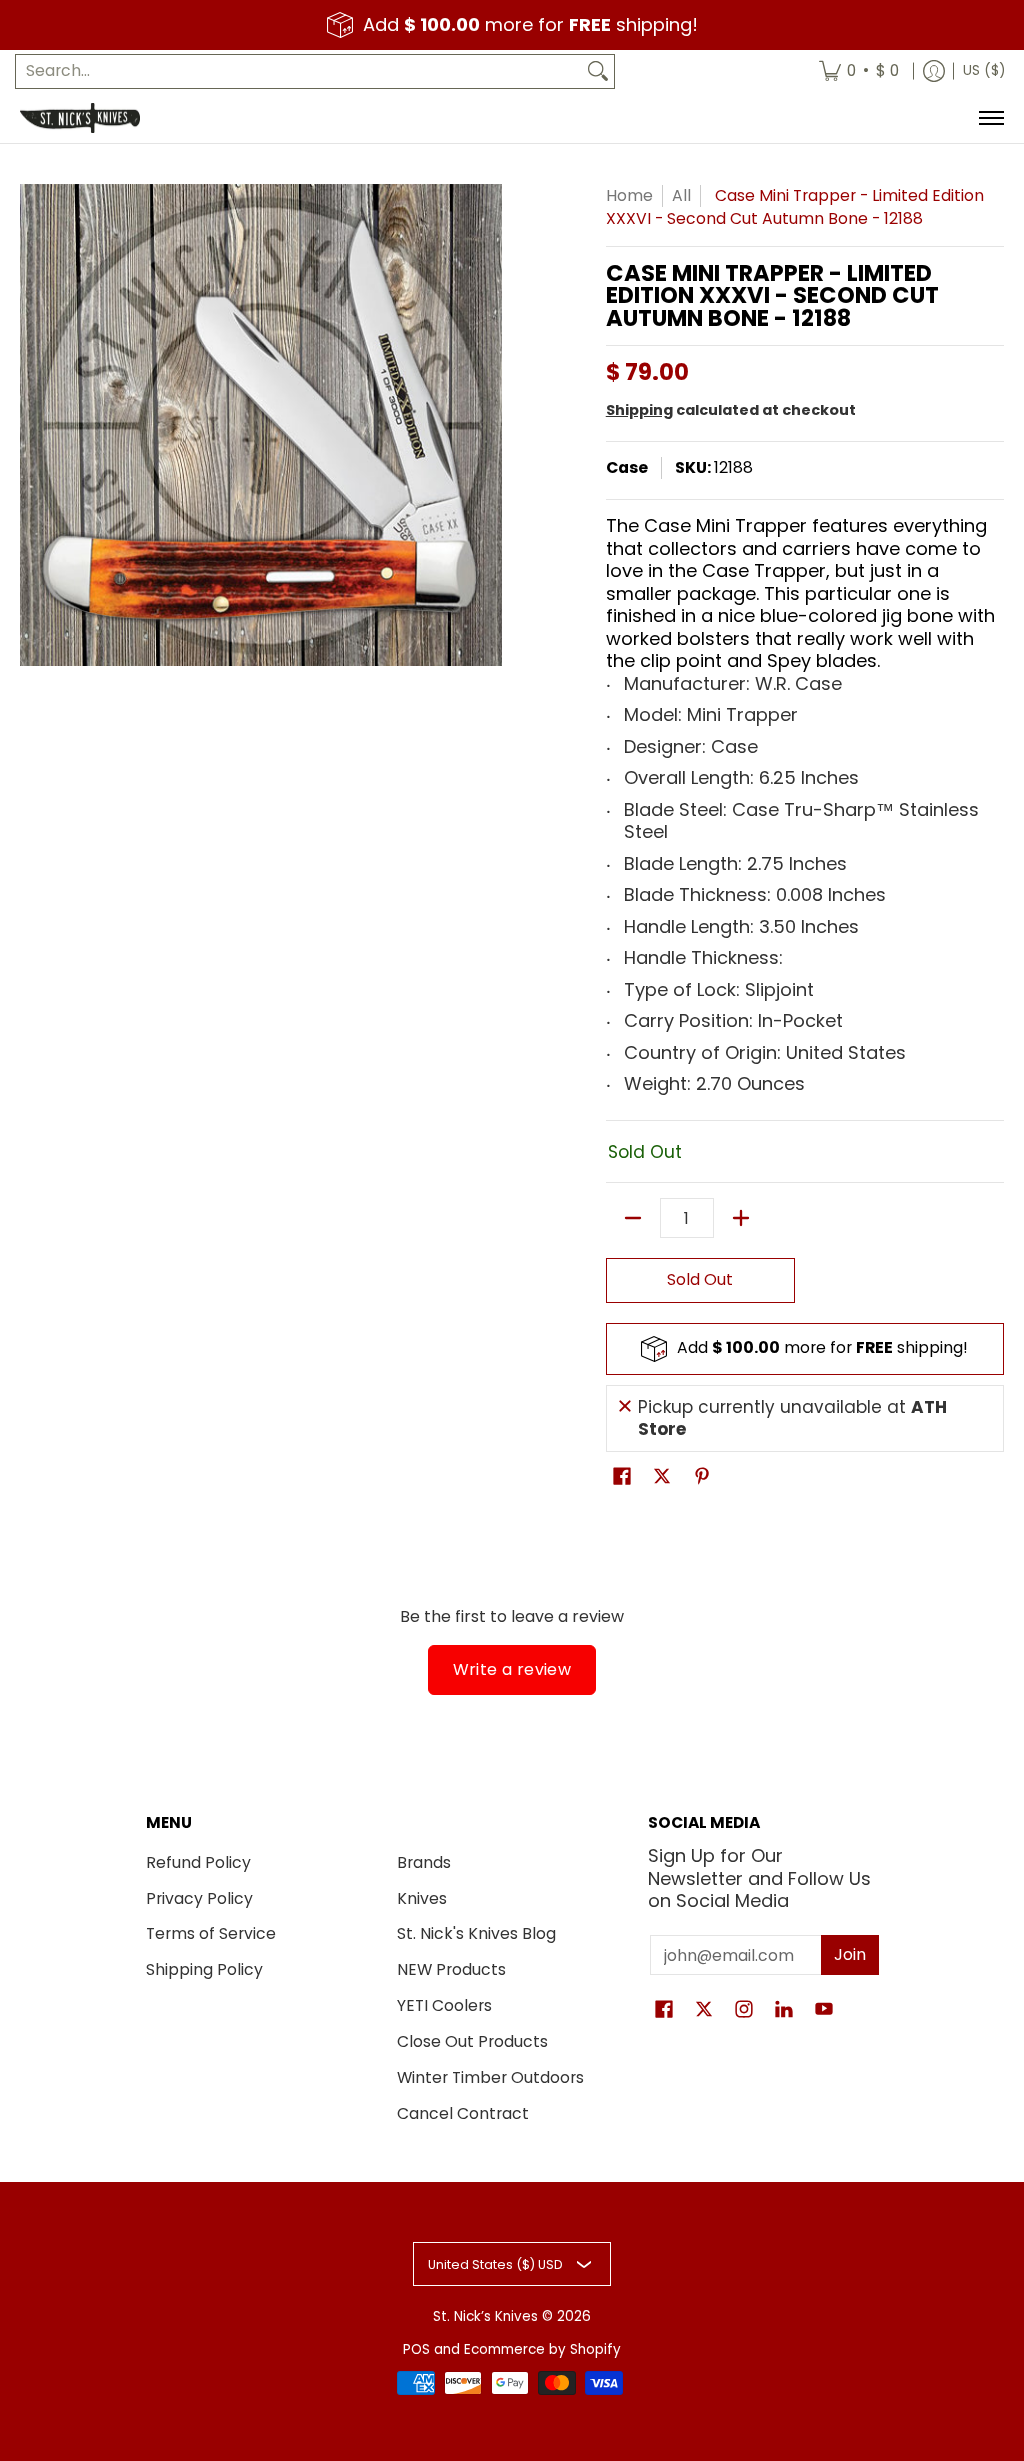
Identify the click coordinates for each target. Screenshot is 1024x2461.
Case (627, 467)
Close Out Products (472, 2041)
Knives (422, 1898)
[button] (622, 1478)
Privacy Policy (199, 1898)
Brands (424, 1862)
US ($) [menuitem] (984, 70)
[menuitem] (859, 71)
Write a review (512, 1669)
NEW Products (451, 1969)
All (681, 195)
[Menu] (990, 118)
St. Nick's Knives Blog (476, 1933)
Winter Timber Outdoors (490, 2077)
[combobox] (299, 71)
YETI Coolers (444, 2005)
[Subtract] (633, 1218)
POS (416, 2349)
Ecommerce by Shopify (542, 2349)
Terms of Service (211, 1933)
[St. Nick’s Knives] (80, 118)
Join (850, 1954)
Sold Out (700, 1279)
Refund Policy (198, 1862)
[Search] (598, 71)
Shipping (639, 410)
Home (629, 195)
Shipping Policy (204, 1969)
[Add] (741, 1218)
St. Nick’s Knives (485, 2316)
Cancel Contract (463, 2113)
